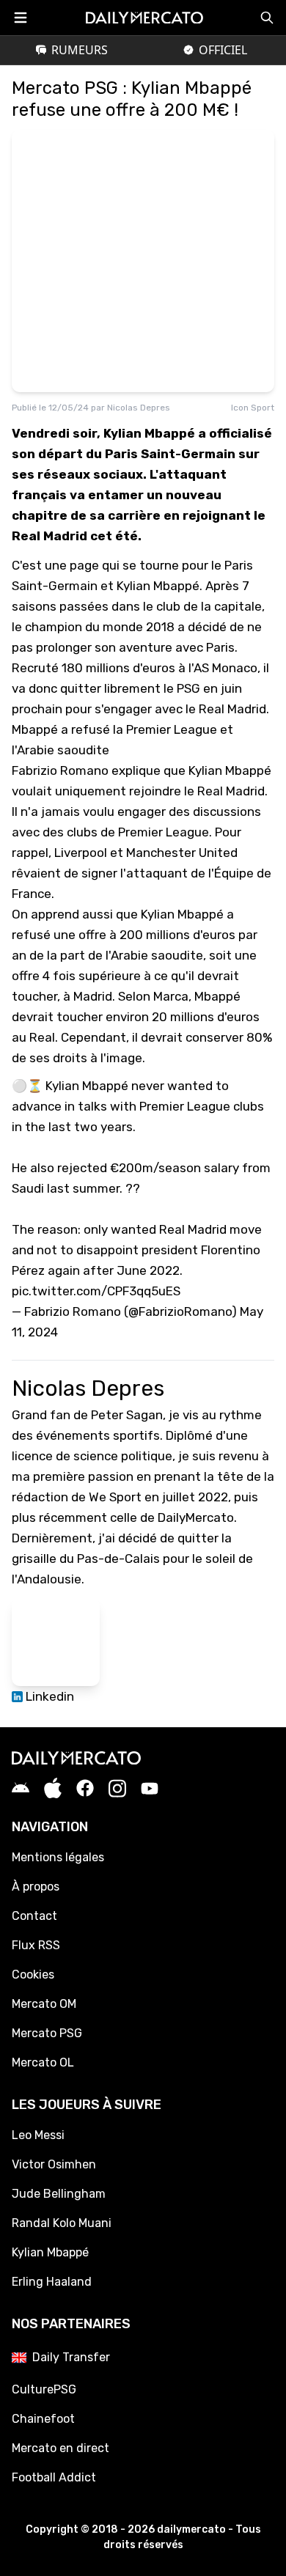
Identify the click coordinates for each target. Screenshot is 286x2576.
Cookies (33, 1975)
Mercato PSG (47, 2033)
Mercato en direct (60, 2448)
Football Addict (54, 2477)
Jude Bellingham (59, 2194)
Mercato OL (43, 2062)
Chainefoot (43, 2419)
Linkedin (48, 1696)
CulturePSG (44, 2389)
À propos (36, 1887)
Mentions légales (58, 1857)
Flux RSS (36, 1945)
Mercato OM (44, 2004)
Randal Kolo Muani (62, 2223)
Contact (34, 1916)
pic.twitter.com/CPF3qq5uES (96, 1291)
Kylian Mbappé (50, 2252)
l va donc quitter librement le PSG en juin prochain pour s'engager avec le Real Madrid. (142, 688)
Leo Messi (38, 2135)
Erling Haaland (52, 2282)
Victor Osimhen (54, 2164)
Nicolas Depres (139, 408)
